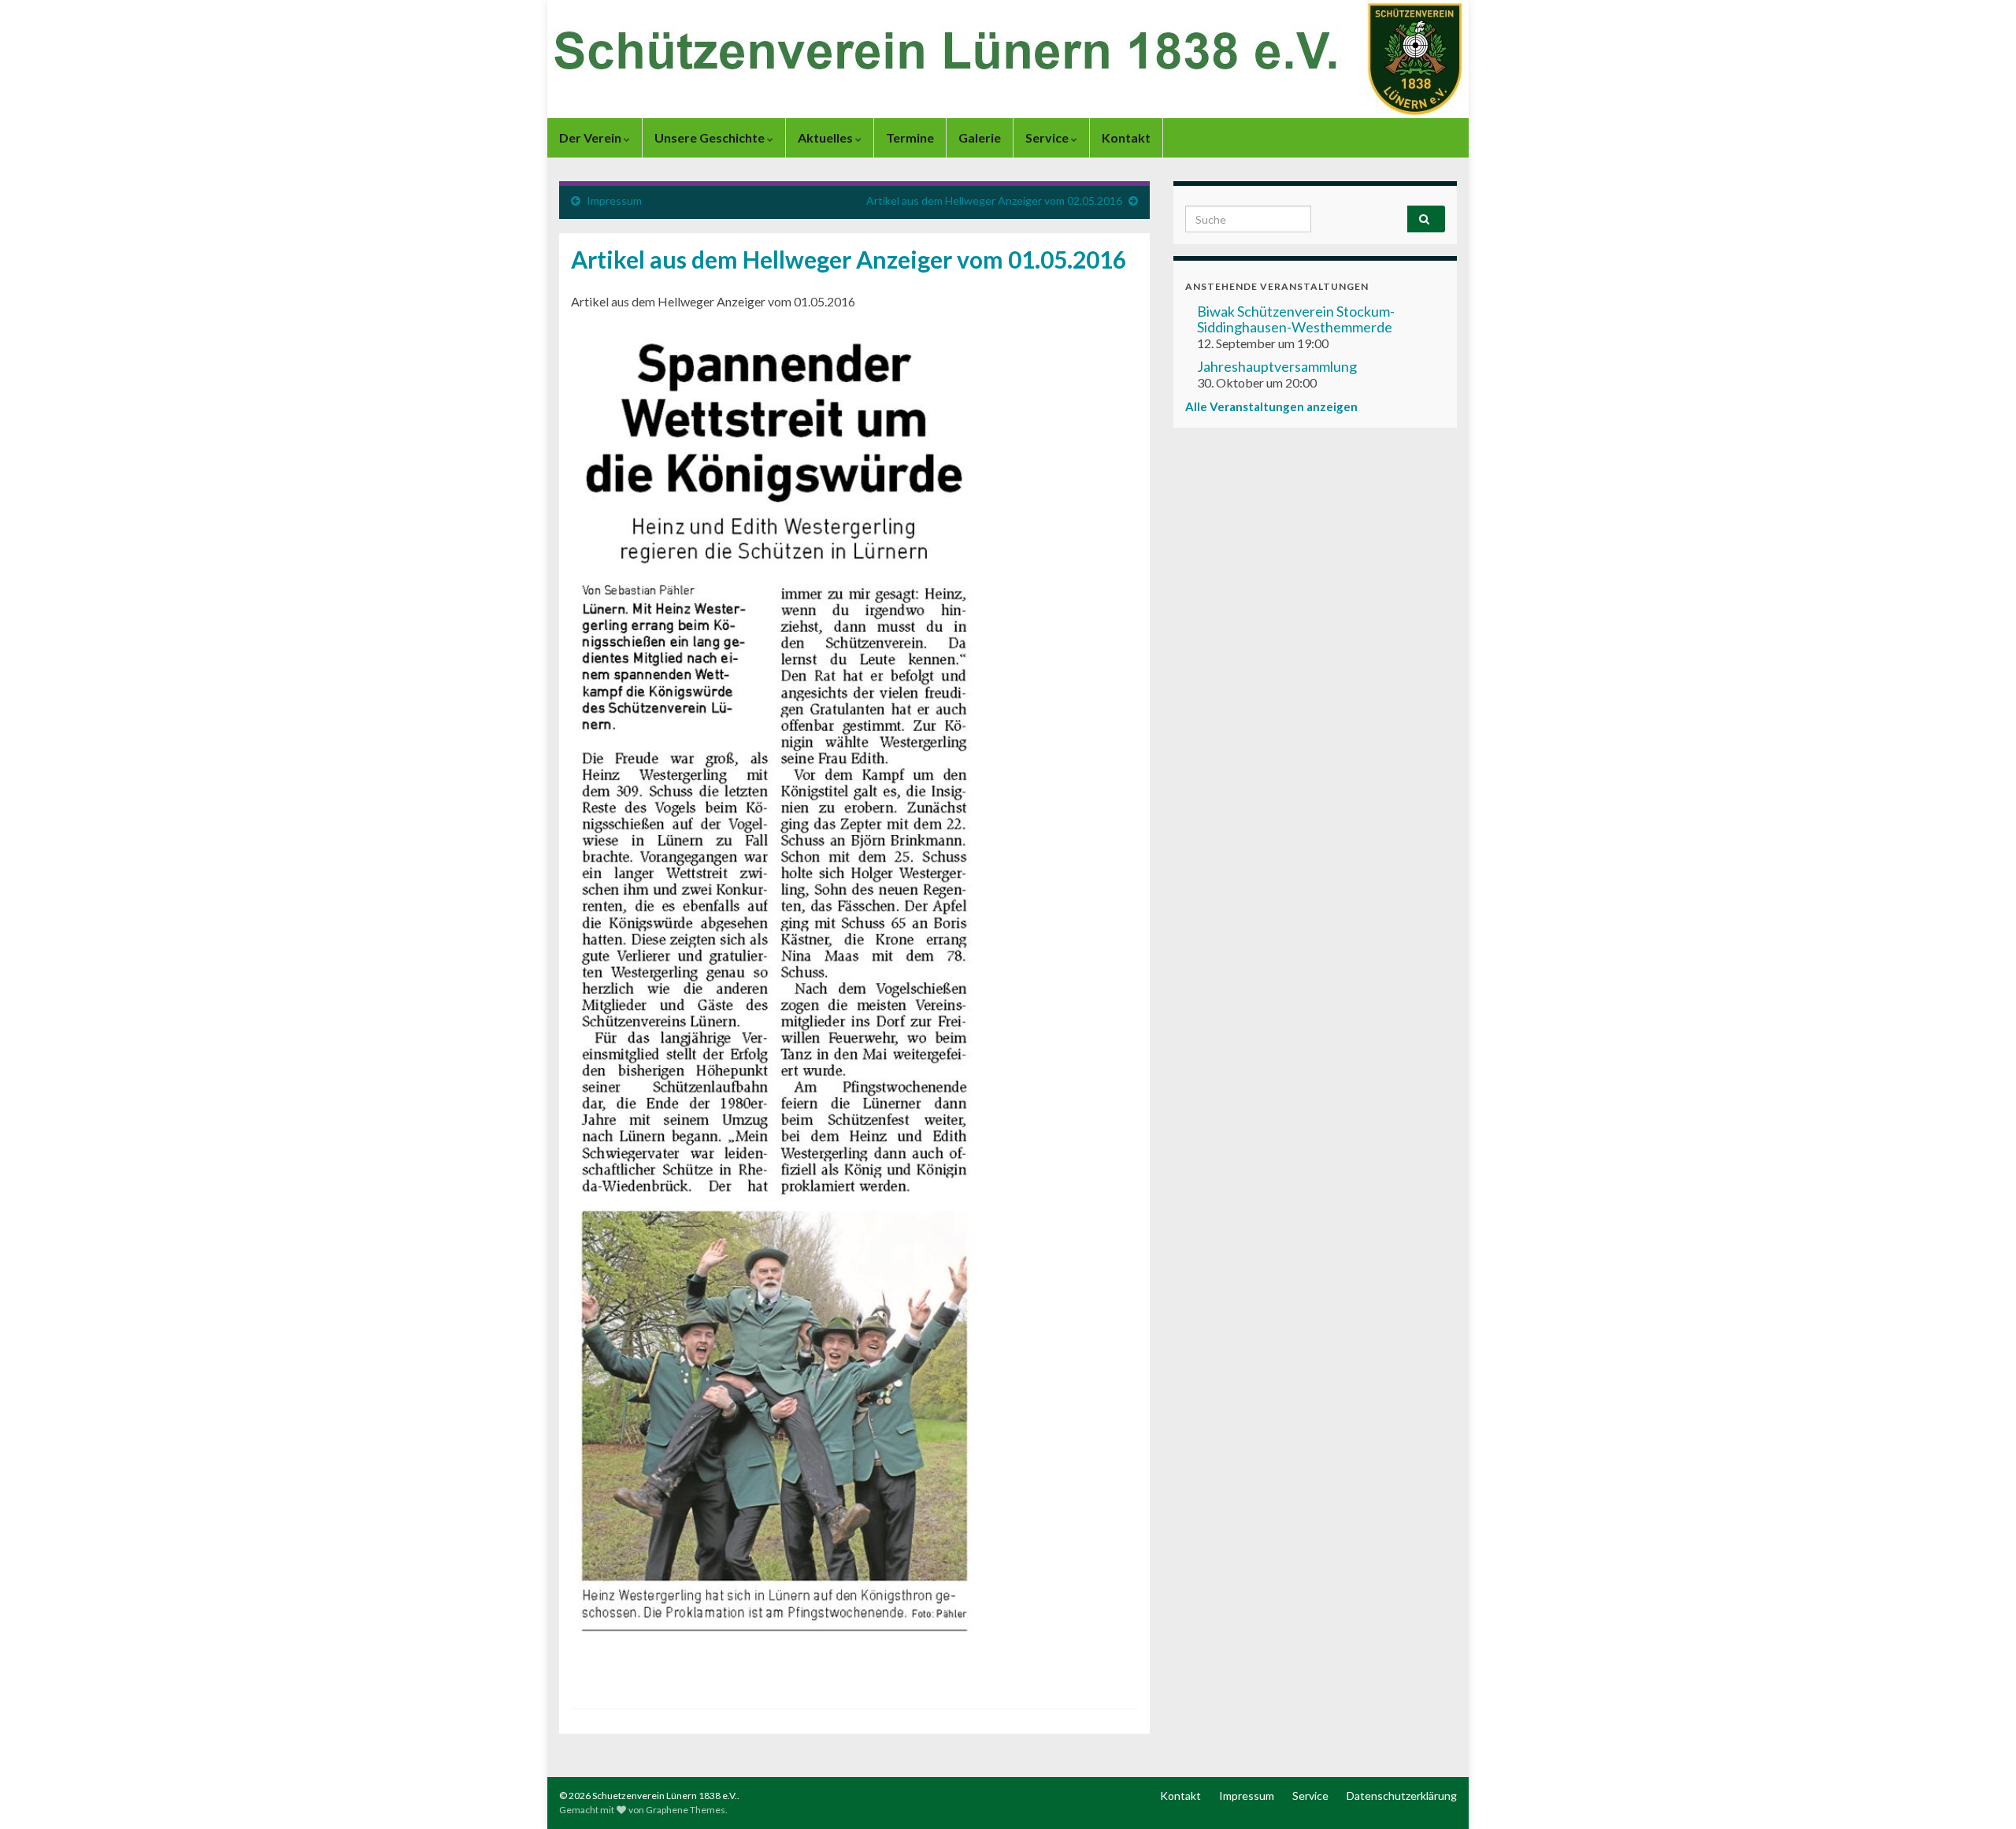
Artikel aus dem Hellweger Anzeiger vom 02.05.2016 (994, 200)
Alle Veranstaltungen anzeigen (1271, 406)
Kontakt (1126, 137)
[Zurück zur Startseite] (1008, 59)
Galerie (980, 137)
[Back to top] (1981, 1794)
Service (1048, 137)
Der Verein (591, 137)
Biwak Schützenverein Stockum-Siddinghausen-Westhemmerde (1296, 319)
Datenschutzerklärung (1402, 1796)
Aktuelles (826, 137)
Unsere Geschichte (711, 137)
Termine (910, 137)
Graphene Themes (686, 1810)
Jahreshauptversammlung (1277, 366)
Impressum (614, 200)
